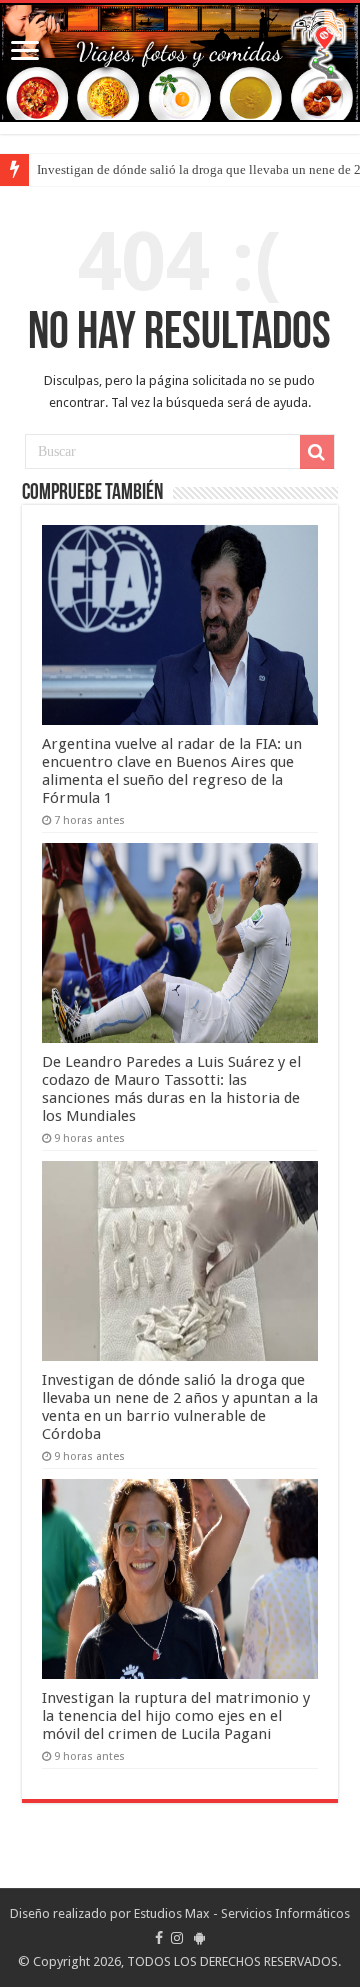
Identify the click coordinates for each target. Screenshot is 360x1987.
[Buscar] (317, 452)
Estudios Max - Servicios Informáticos (242, 1913)
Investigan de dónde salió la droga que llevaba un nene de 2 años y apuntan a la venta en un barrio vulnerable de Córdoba (180, 1407)
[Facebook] (159, 1938)
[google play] (199, 1938)
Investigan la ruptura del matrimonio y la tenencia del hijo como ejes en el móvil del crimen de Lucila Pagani (176, 1716)
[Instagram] (177, 1938)
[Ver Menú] (25, 52)
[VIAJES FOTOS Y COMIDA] (180, 62)
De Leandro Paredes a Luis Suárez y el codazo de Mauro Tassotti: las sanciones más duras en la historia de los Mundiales (171, 1089)
